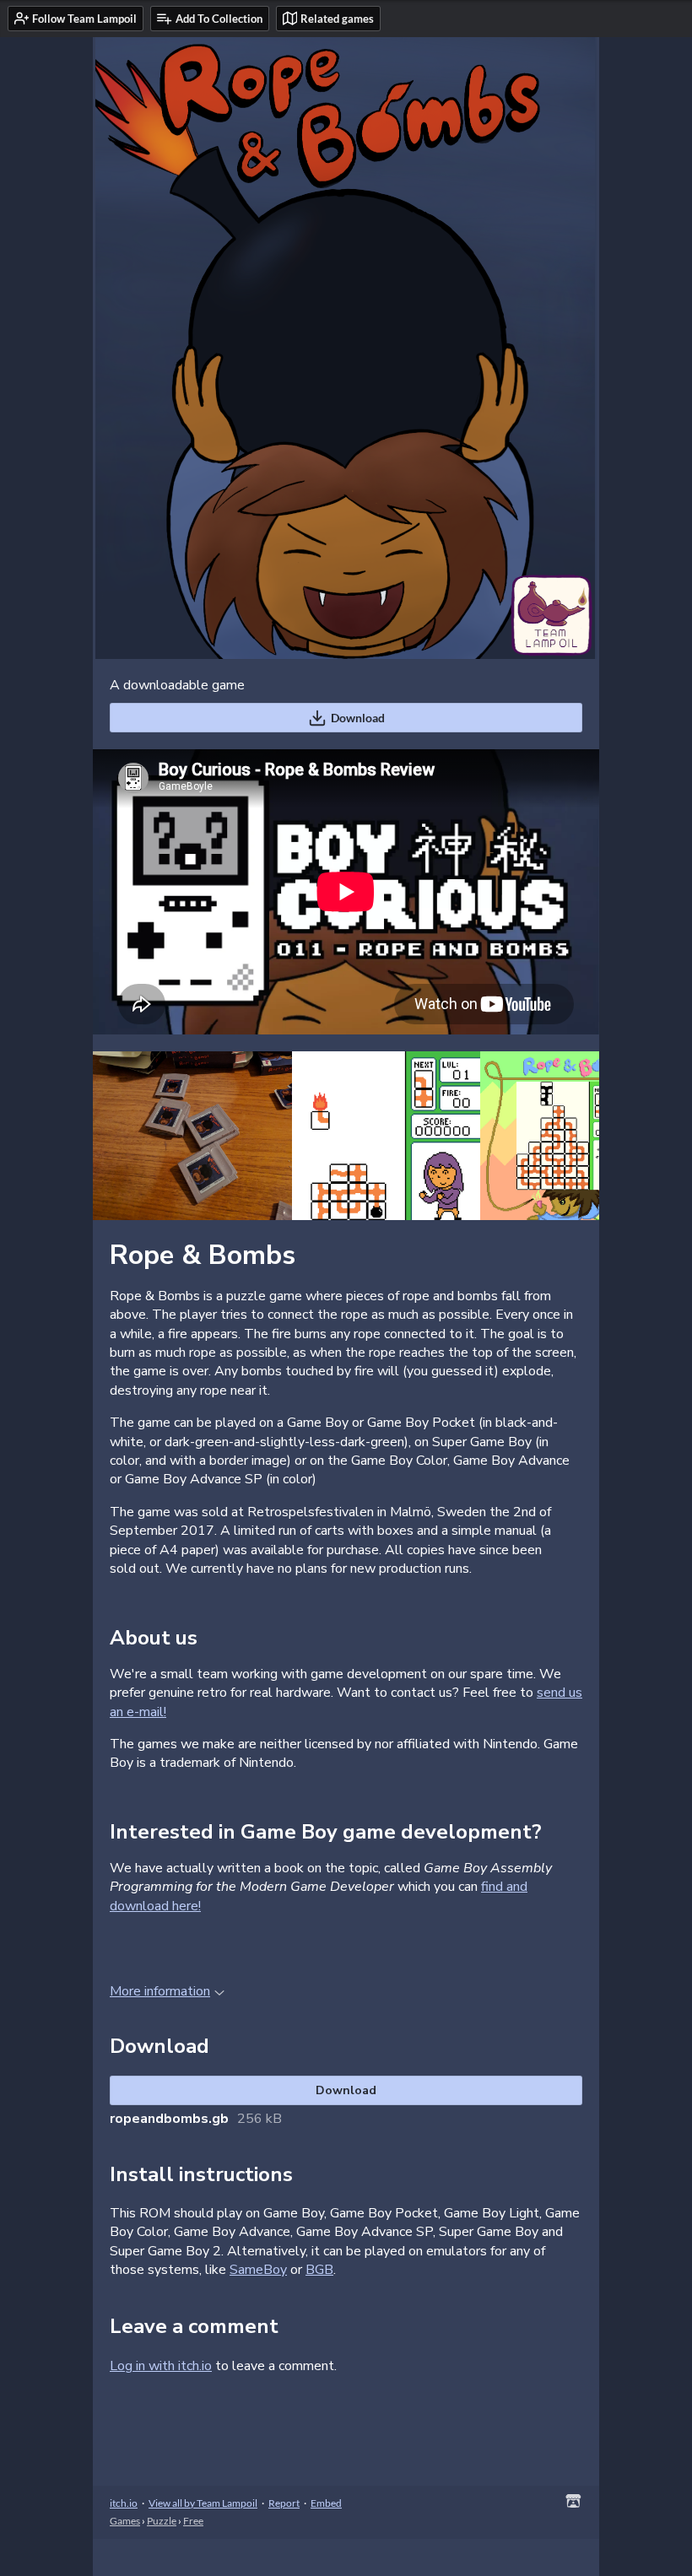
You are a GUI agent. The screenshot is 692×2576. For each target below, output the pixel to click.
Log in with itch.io (161, 2366)
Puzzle (162, 2521)
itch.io (124, 2503)
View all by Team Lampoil (203, 2503)
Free (193, 2521)
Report (284, 2503)
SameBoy (258, 2270)
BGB (319, 2270)
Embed (326, 2503)
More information (160, 1991)
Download (358, 718)
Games (125, 2521)
